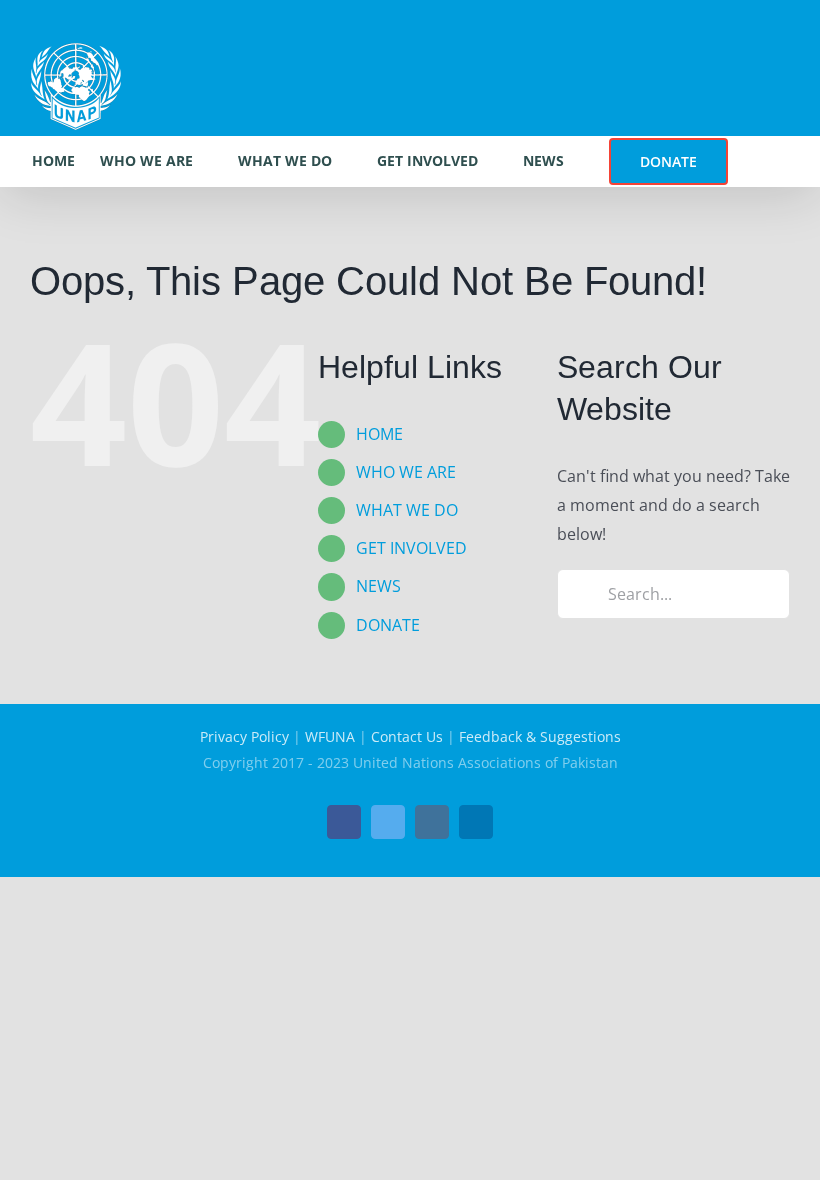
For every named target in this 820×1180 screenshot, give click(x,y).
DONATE (388, 625)
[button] (758, 161)
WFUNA (330, 736)
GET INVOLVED (411, 548)
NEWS (378, 586)
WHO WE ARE (406, 472)
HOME (379, 434)
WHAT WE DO (407, 510)
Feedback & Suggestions (540, 736)
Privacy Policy (244, 736)
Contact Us (407, 736)
